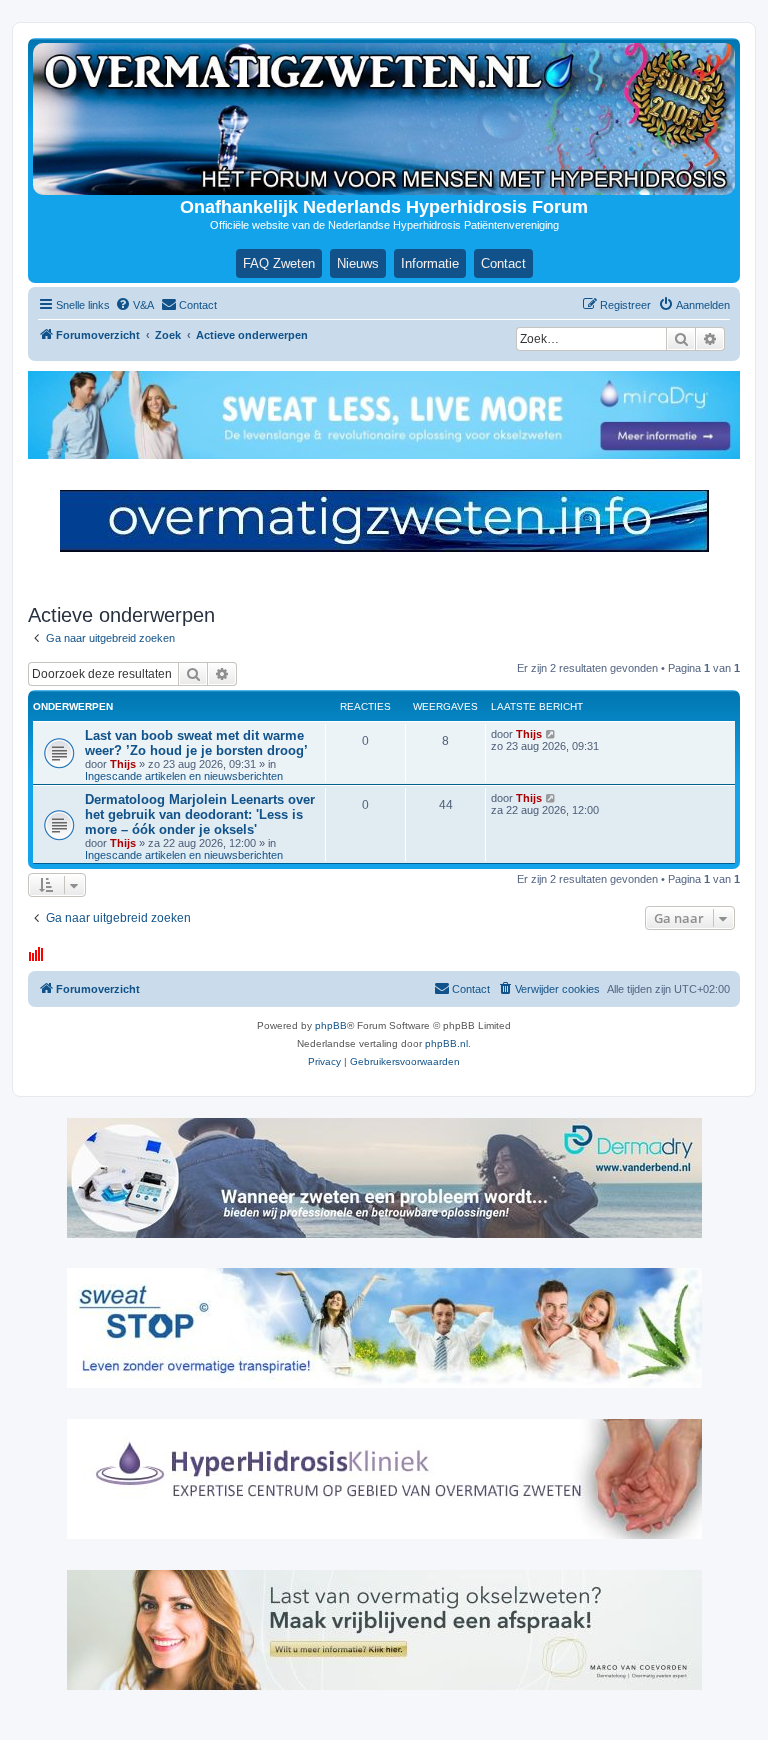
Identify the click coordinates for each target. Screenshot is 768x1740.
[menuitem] (134, 305)
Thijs (123, 764)
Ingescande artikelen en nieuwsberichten (184, 776)
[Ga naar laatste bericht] (551, 734)
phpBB (331, 1025)
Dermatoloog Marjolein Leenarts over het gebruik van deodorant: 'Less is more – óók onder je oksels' (200, 814)
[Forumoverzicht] (384, 119)
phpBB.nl (446, 1043)
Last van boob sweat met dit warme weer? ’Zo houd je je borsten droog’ (196, 743)
